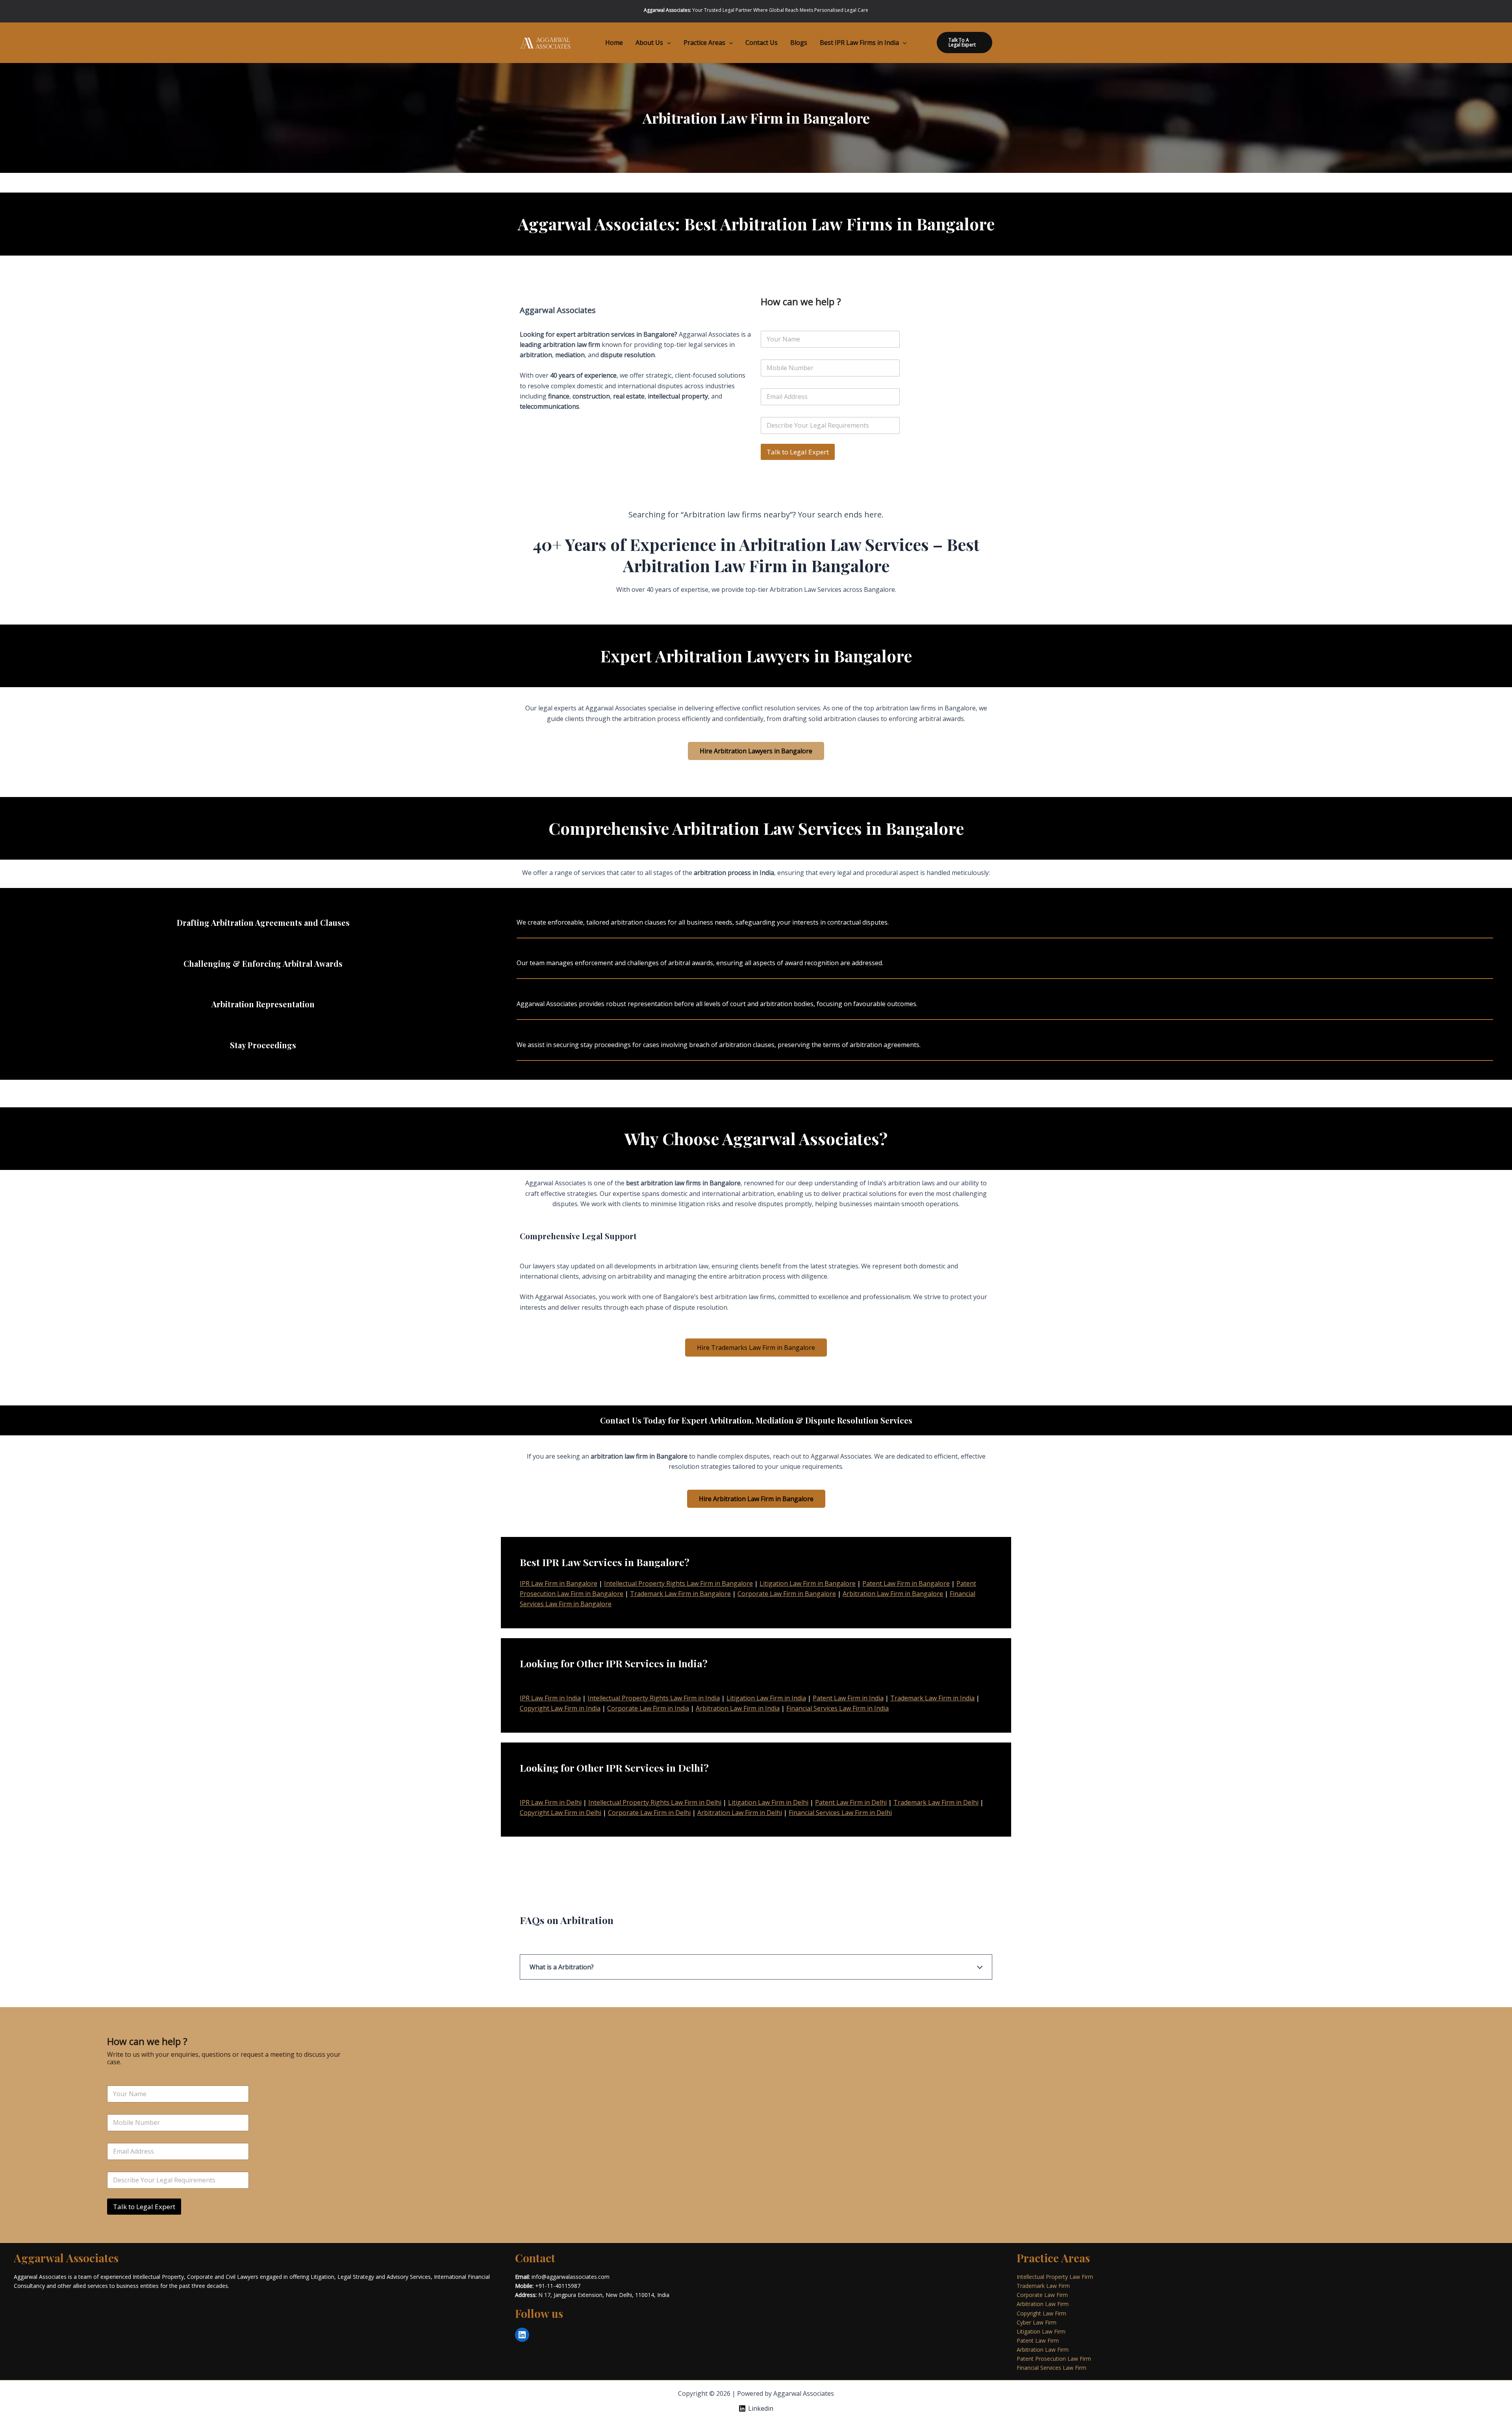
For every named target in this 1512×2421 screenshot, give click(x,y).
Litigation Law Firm (1041, 2331)
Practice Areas (704, 43)
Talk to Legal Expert (798, 452)
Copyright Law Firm (1041, 2313)
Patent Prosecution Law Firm (1054, 2359)
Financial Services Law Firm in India (838, 1708)
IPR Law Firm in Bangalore (559, 1583)
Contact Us (762, 43)
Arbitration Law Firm (1043, 2304)
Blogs (799, 43)
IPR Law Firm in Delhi (551, 1802)
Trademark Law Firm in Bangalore (680, 1594)
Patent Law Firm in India (848, 1698)
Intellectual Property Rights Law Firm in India (654, 1698)
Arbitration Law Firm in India (738, 1708)
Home (614, 43)
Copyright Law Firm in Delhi (561, 1813)
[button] (667, 43)
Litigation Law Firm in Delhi (768, 1802)
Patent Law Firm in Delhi (851, 1802)
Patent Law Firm (1038, 2340)
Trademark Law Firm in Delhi (936, 1802)
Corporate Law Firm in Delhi (649, 1813)
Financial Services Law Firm (1052, 2368)
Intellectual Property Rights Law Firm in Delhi (655, 1802)
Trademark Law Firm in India (932, 1698)
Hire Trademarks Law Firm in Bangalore (756, 1348)
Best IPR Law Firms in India (859, 43)
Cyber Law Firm (1037, 2322)
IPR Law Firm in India (550, 1698)
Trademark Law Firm (1043, 2286)
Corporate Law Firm (1042, 2295)
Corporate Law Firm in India (648, 1708)
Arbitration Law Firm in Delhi (740, 1813)
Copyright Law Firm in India (560, 1708)
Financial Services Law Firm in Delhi (840, 1813)
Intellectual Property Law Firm (1055, 2277)
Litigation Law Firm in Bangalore (808, 1583)
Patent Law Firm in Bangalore (906, 1583)
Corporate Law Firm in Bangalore (787, 1594)
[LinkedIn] (522, 2335)
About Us (649, 43)
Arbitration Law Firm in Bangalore (893, 1594)
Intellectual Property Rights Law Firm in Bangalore (678, 1583)
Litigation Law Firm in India (766, 1698)
